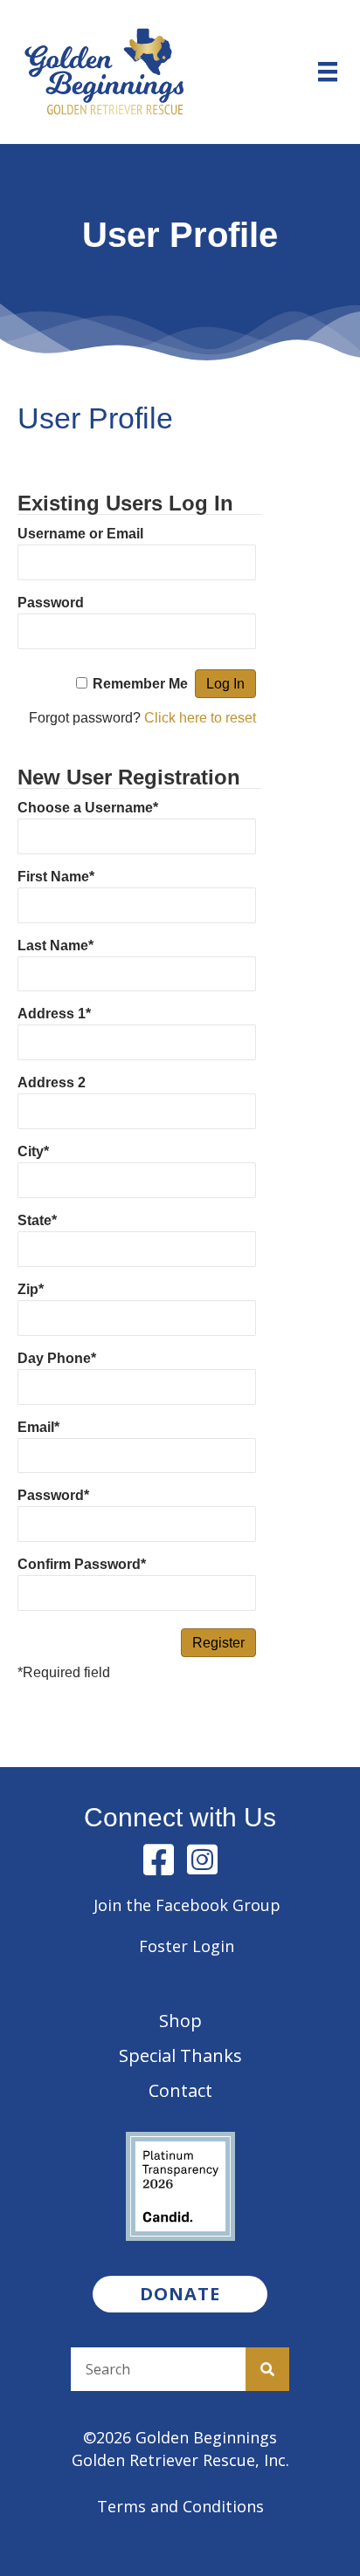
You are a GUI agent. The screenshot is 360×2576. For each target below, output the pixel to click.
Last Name (55, 945)
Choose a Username (88, 808)
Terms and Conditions (180, 2506)
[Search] (267, 2369)
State (37, 1220)
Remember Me (140, 684)
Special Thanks (180, 2055)
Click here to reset (200, 718)
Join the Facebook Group (187, 1905)
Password (51, 603)
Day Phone (57, 1358)
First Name (56, 877)
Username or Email (80, 534)
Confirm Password (82, 1564)
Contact (180, 2090)
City (33, 1151)
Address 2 (52, 1082)
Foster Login (187, 1946)
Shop (180, 2021)
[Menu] (328, 72)
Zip (31, 1289)
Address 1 (54, 1014)
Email (38, 1427)
